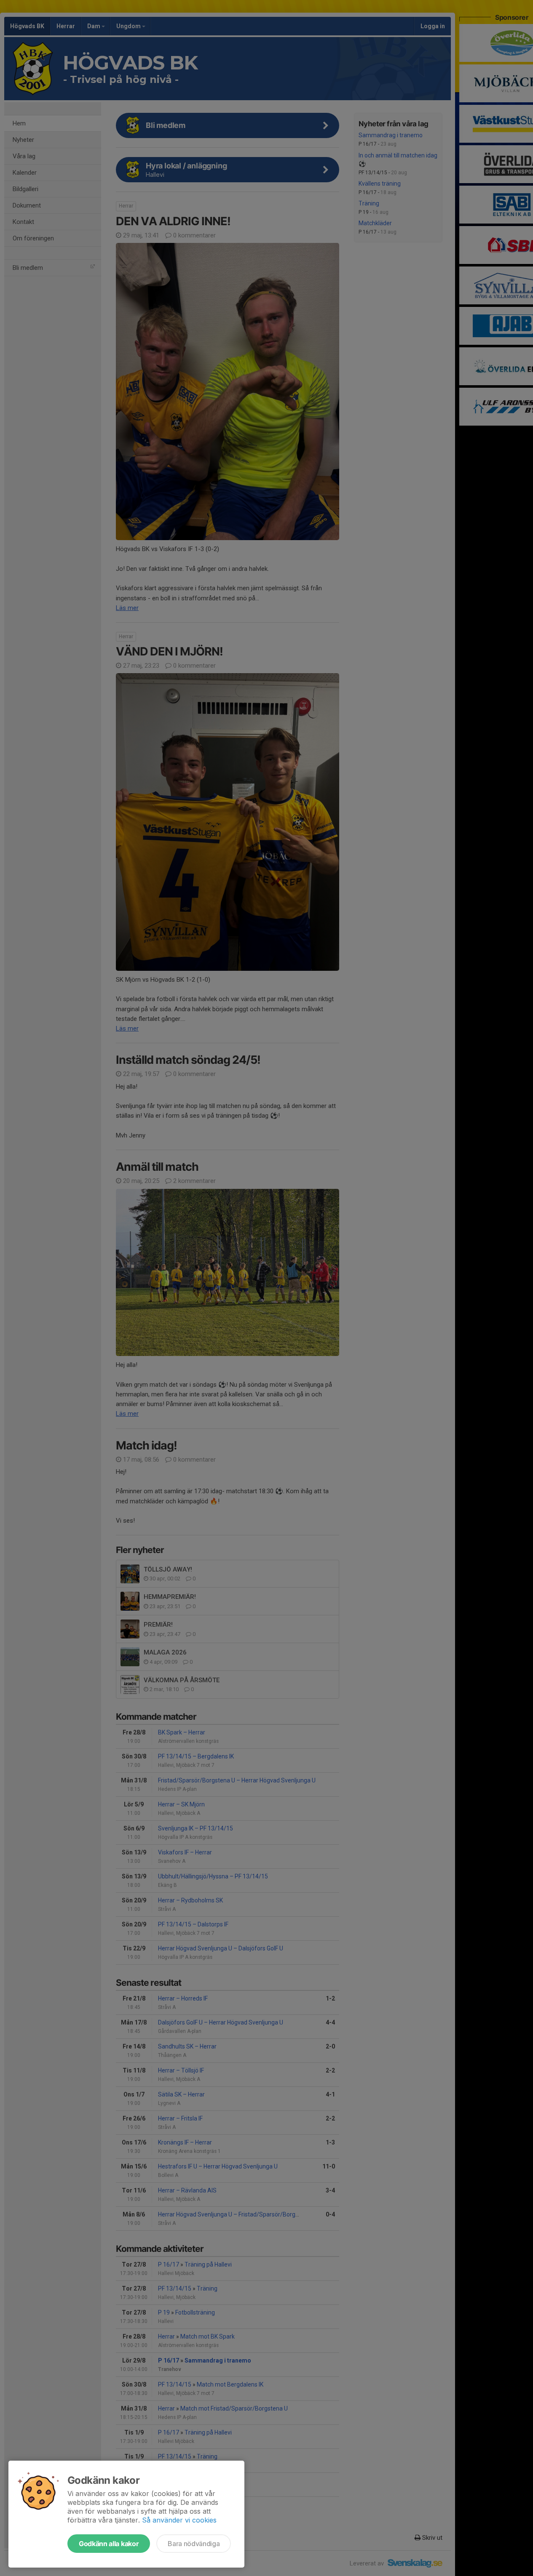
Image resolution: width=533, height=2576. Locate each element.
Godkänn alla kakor (109, 2544)
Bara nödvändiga (194, 2544)
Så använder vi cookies (179, 2520)
